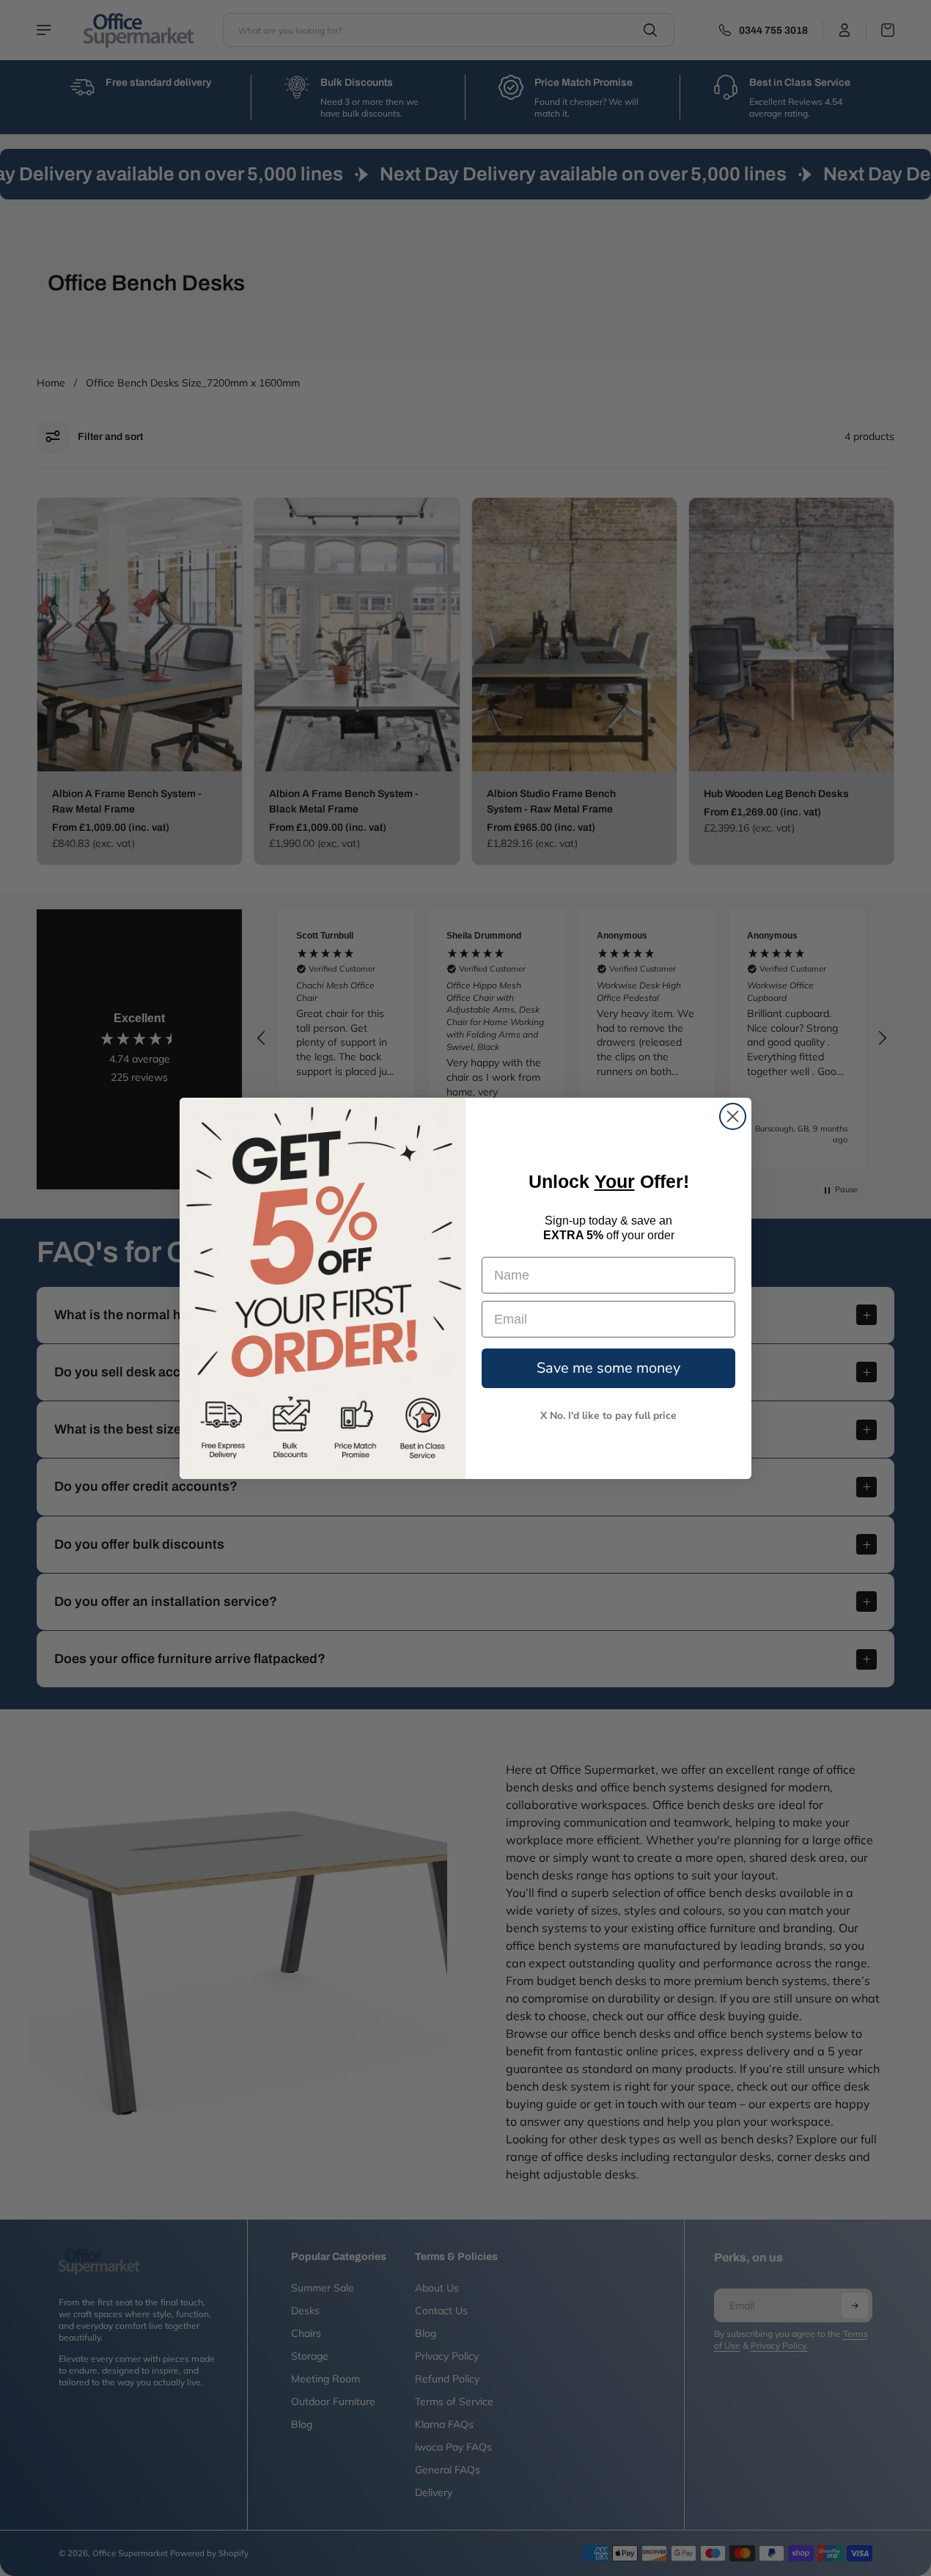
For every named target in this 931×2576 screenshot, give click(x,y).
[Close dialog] (733, 1116)
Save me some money (608, 1368)
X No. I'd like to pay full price (608, 1416)
